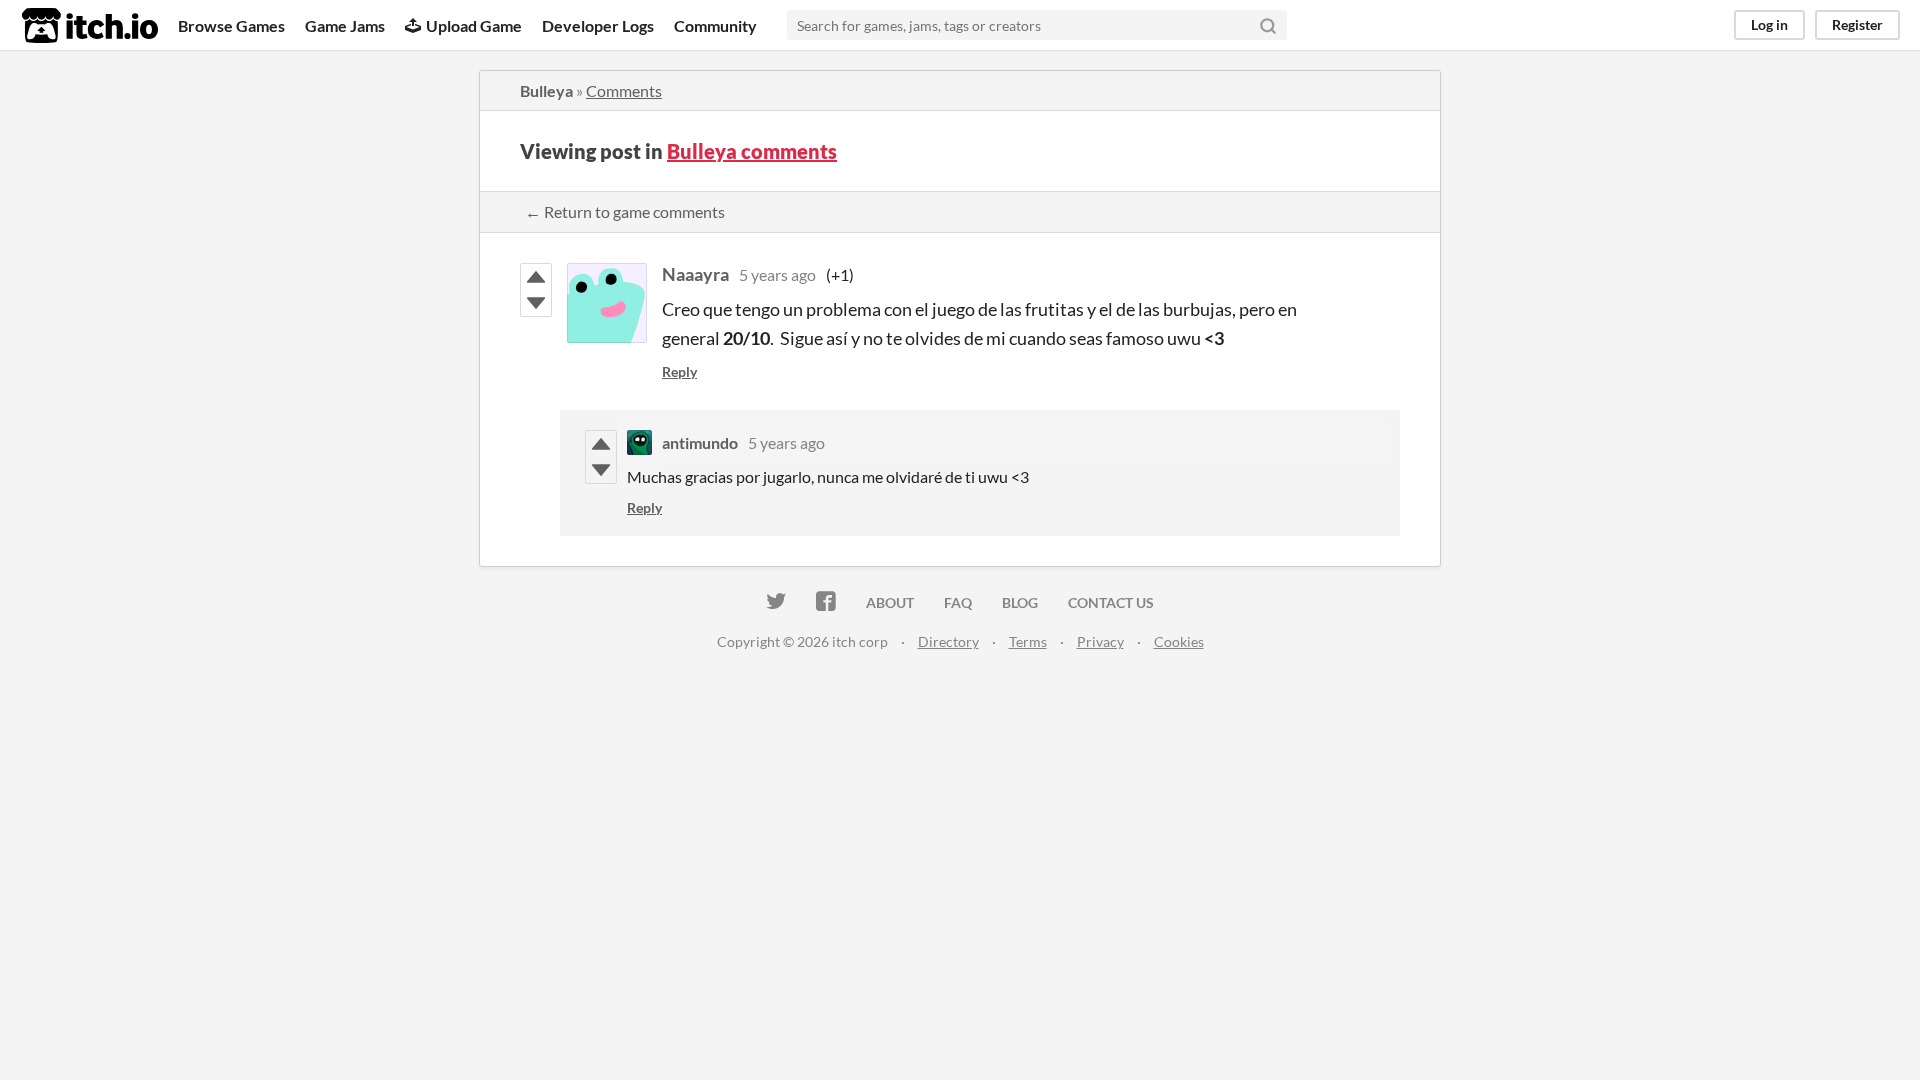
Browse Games (231, 25)
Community (715, 25)
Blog (1020, 602)
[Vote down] (536, 303)
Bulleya (546, 90)
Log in (1769, 24)
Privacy (1100, 641)
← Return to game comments (625, 211)
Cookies (1179, 641)
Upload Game (474, 25)
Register (1857, 24)
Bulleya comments (752, 151)
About (890, 602)
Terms (1028, 641)
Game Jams (345, 25)
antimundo (700, 442)
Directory (948, 641)
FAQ (958, 602)
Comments (624, 90)
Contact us (1111, 602)
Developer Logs (598, 25)
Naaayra (695, 274)
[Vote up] (536, 277)
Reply (679, 371)
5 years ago (777, 274)
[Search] (1268, 25)
